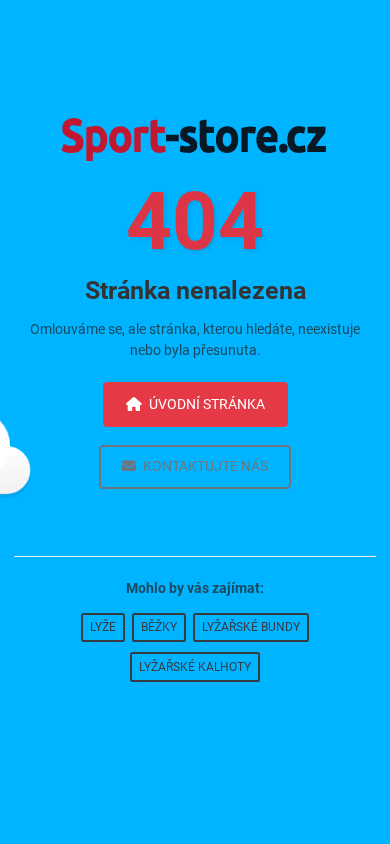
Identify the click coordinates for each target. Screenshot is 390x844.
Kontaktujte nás (205, 466)
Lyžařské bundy (251, 627)
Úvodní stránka (207, 404)
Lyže (103, 627)
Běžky (159, 627)
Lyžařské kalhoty (195, 667)
